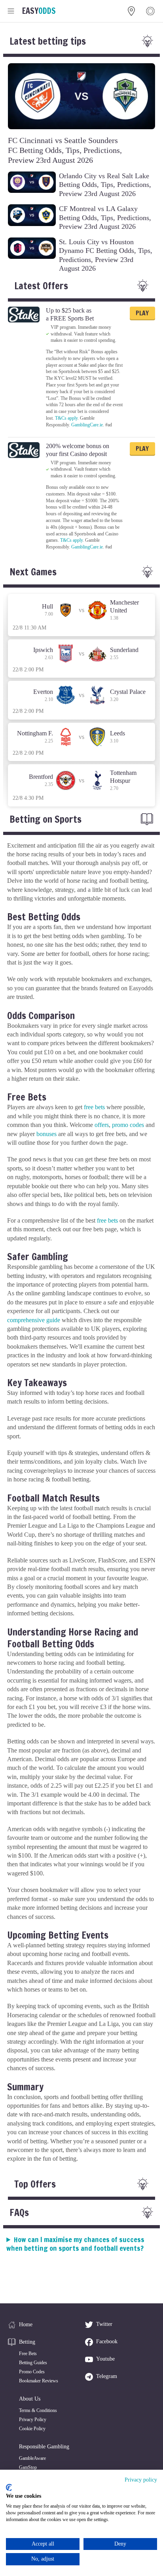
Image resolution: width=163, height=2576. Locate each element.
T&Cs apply (66, 418)
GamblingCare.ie (87, 425)
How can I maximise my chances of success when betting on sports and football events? (75, 2244)
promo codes (128, 1125)
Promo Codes (32, 2372)
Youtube (105, 2359)
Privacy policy (141, 2480)
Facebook (107, 2341)
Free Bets (28, 2354)
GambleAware (32, 2458)
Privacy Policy (33, 2420)
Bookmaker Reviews (39, 2381)
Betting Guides (33, 2363)
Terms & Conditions (38, 2410)
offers (102, 1125)
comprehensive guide (34, 1320)
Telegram (107, 2376)
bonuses (46, 1134)
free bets (94, 1107)
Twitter (104, 2324)
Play (142, 313)
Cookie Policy (32, 2429)
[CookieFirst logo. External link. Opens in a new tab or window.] (9, 2487)
